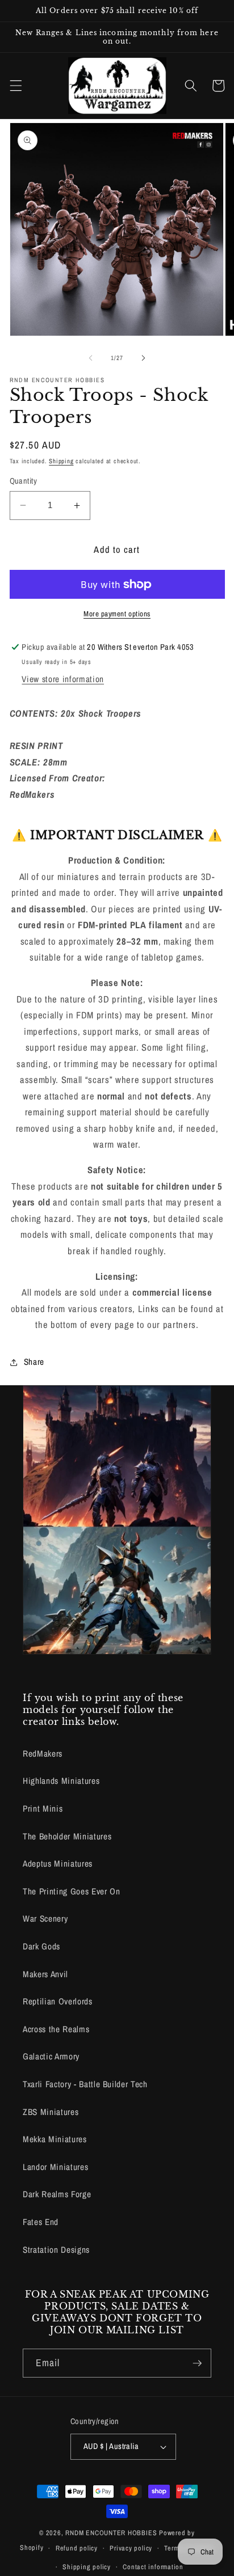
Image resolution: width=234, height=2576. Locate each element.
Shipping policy (87, 2567)
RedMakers (43, 1754)
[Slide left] (91, 358)
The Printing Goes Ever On (72, 1891)
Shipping (61, 461)
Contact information (153, 2567)
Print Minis (43, 1809)
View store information (63, 679)
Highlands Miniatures (61, 1781)
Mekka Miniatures (55, 2139)
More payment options (117, 614)
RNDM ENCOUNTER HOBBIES (111, 2533)
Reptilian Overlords (58, 2001)
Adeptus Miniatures (58, 1864)
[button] (15, 86)
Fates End (41, 2222)
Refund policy (77, 2548)
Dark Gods (41, 1946)
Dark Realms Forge (57, 2194)
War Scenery (45, 1919)
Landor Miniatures (55, 2167)
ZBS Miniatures (51, 2112)
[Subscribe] (197, 2363)
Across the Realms (56, 2029)
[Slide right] (143, 358)
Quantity (24, 481)
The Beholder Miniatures (67, 1836)
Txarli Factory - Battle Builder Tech (85, 2084)
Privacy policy (131, 2548)
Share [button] (34, 1362)
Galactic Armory (51, 2056)
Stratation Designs (56, 2250)
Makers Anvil (45, 1974)
